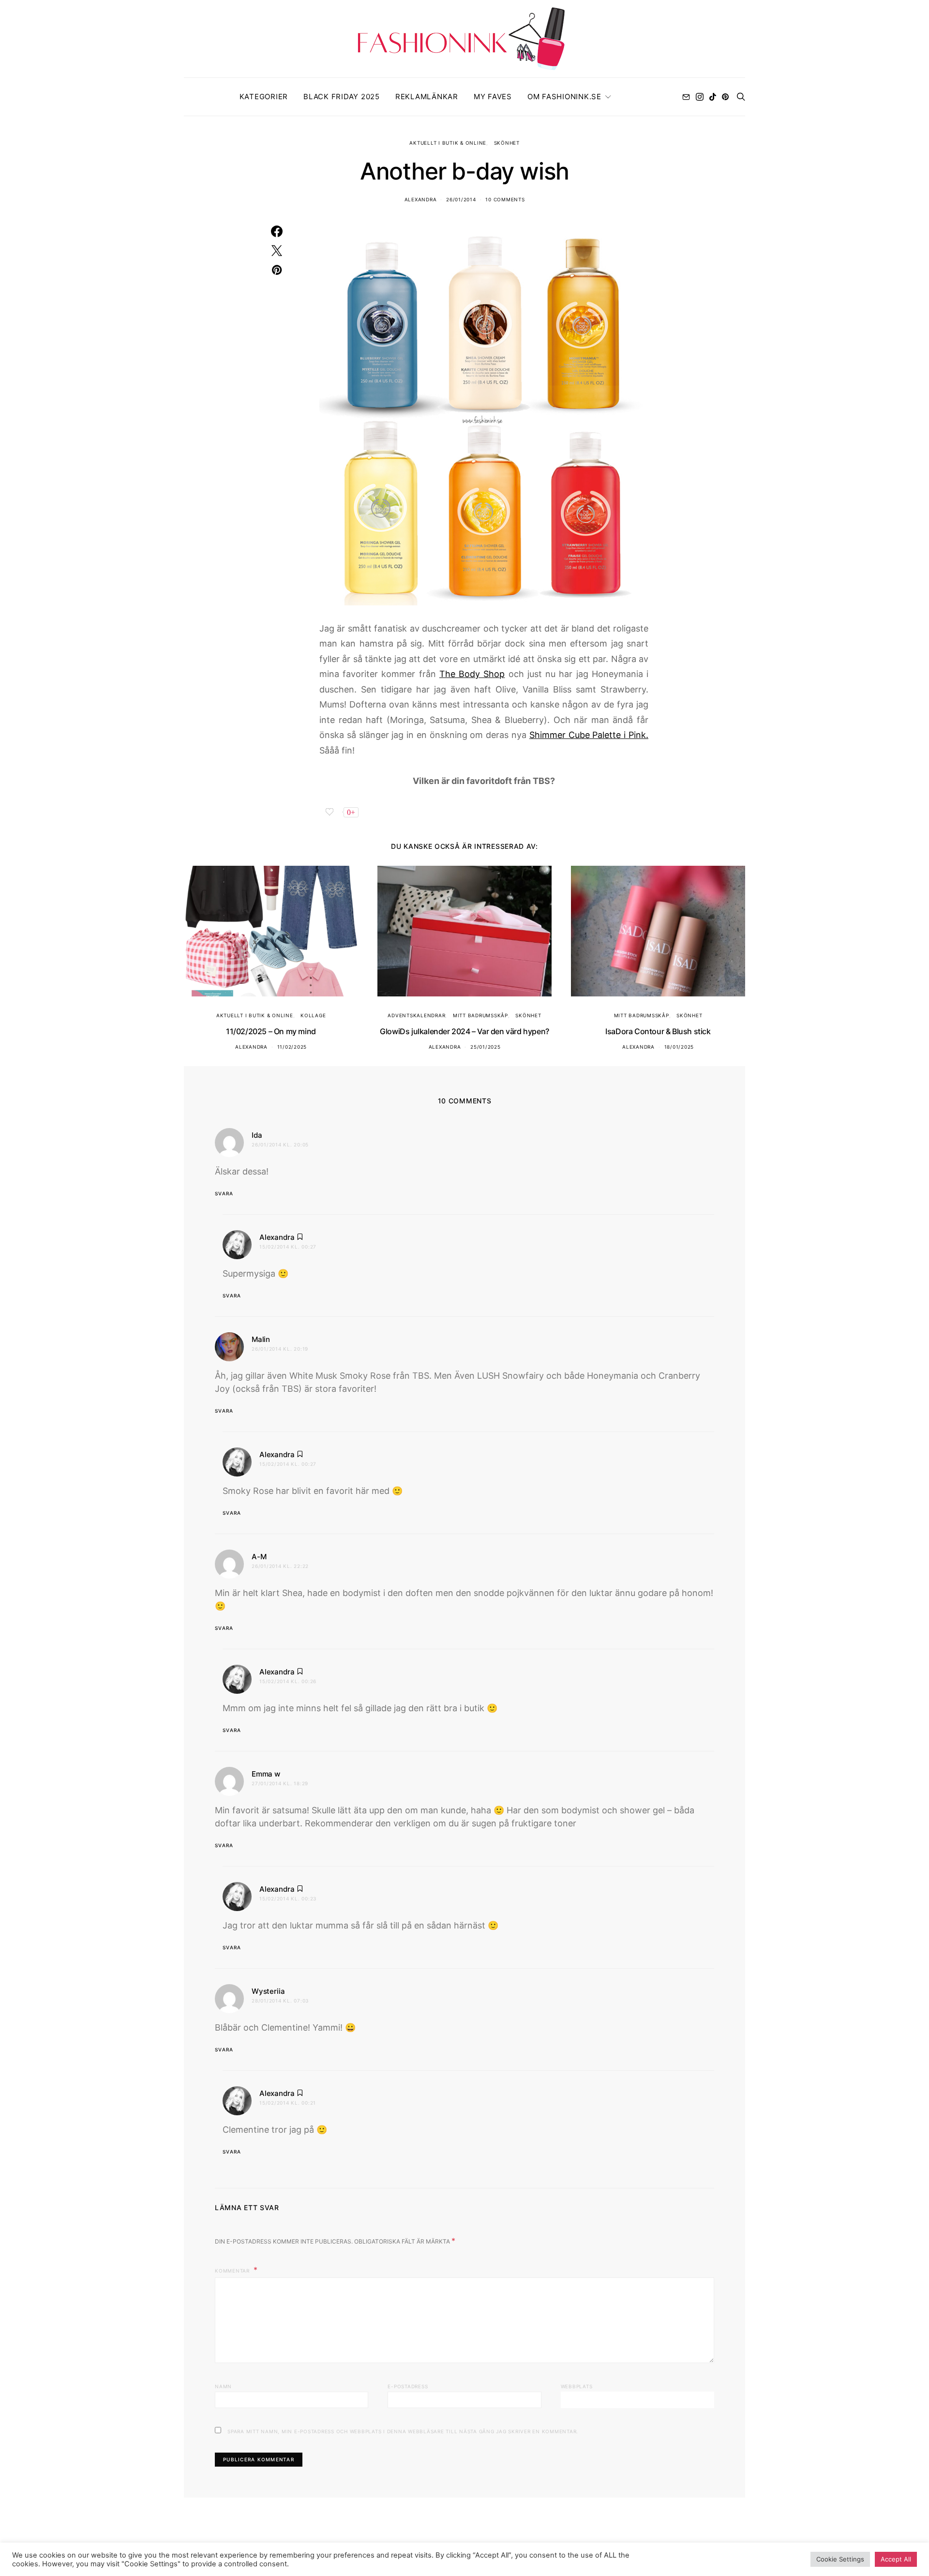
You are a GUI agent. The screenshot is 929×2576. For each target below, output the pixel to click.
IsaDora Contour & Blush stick (658, 1031)
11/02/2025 (292, 1047)
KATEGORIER (264, 97)
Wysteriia (268, 1991)
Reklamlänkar (427, 97)
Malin (261, 1339)
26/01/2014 (461, 199)
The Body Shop (472, 674)
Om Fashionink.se (564, 97)
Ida (257, 1135)
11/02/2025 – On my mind (271, 1031)
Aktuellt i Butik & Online (448, 143)
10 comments (505, 199)
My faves (493, 97)
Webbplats (577, 2386)
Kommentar (233, 2271)
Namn (223, 2386)
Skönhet (507, 143)
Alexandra (421, 199)
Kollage (313, 1015)
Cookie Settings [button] (840, 2559)
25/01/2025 (486, 1047)
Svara (224, 1193)
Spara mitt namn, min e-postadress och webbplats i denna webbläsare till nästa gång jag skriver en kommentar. (403, 2431)
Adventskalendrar (416, 1015)
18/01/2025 (679, 1047)
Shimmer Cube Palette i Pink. (589, 735)
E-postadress (408, 2386)
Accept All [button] (896, 2559)
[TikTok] (713, 97)
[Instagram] (700, 97)
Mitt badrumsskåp (480, 1015)
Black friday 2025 (342, 97)
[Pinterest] (725, 97)
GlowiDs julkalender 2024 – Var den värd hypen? (464, 1031)
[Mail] (686, 97)
